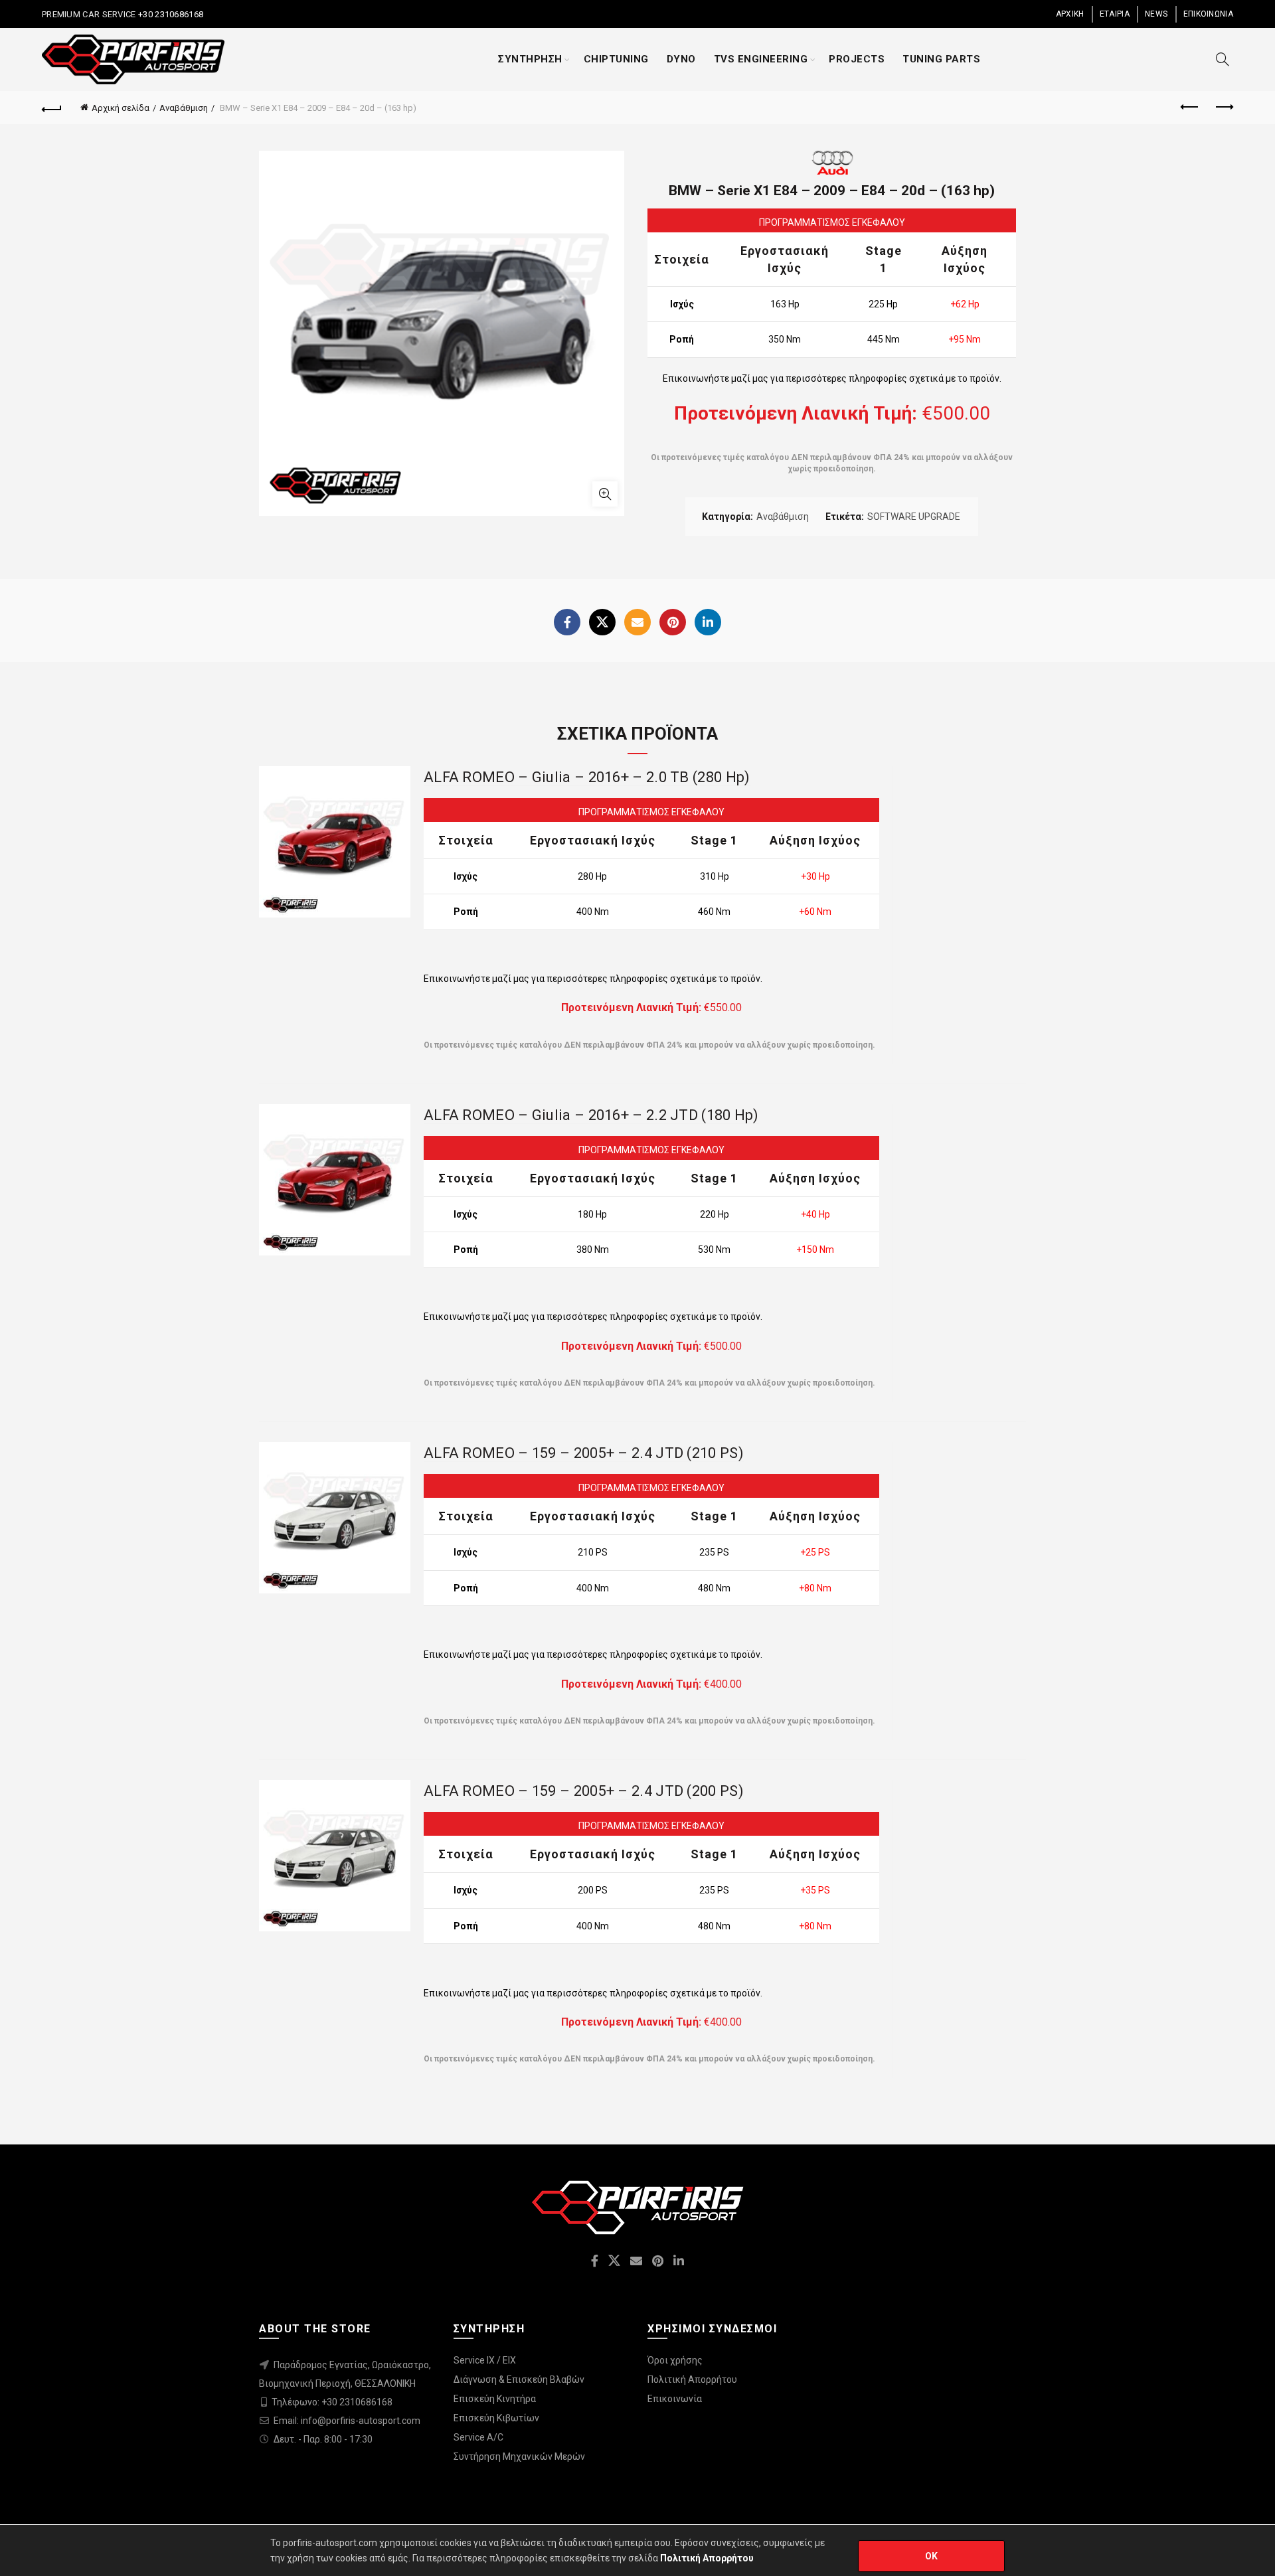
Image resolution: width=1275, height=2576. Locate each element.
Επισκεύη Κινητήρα (495, 2399)
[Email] (637, 622)
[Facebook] (567, 622)
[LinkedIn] (708, 622)
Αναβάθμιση (184, 108)
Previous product (1190, 108)
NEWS (1156, 14)
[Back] (52, 108)
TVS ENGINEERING (761, 59)
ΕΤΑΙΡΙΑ (1115, 14)
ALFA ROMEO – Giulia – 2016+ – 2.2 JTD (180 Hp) (591, 1115)
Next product (1223, 108)
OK (932, 2556)
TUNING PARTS (941, 59)
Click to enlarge (605, 494)
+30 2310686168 (170, 14)
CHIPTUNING (616, 59)
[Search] (1223, 59)
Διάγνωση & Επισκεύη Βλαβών (519, 2379)
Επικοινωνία (675, 2399)
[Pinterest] (673, 622)
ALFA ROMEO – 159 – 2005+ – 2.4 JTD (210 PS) (584, 1453)
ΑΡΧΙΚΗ (1070, 14)
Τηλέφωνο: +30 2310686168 (332, 2402)
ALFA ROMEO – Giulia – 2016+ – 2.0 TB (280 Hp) (587, 777)
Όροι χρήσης (675, 2360)
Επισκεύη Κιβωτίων (496, 2418)
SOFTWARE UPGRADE (914, 517)
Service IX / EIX (485, 2360)
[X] (602, 622)
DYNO (681, 59)
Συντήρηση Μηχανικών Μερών (519, 2456)
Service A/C (478, 2437)
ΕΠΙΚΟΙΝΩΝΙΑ (1208, 14)
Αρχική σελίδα (121, 108)
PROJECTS (857, 59)
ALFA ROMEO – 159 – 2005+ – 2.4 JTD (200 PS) (584, 1791)
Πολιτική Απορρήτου (692, 2379)
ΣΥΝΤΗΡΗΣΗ (530, 59)
